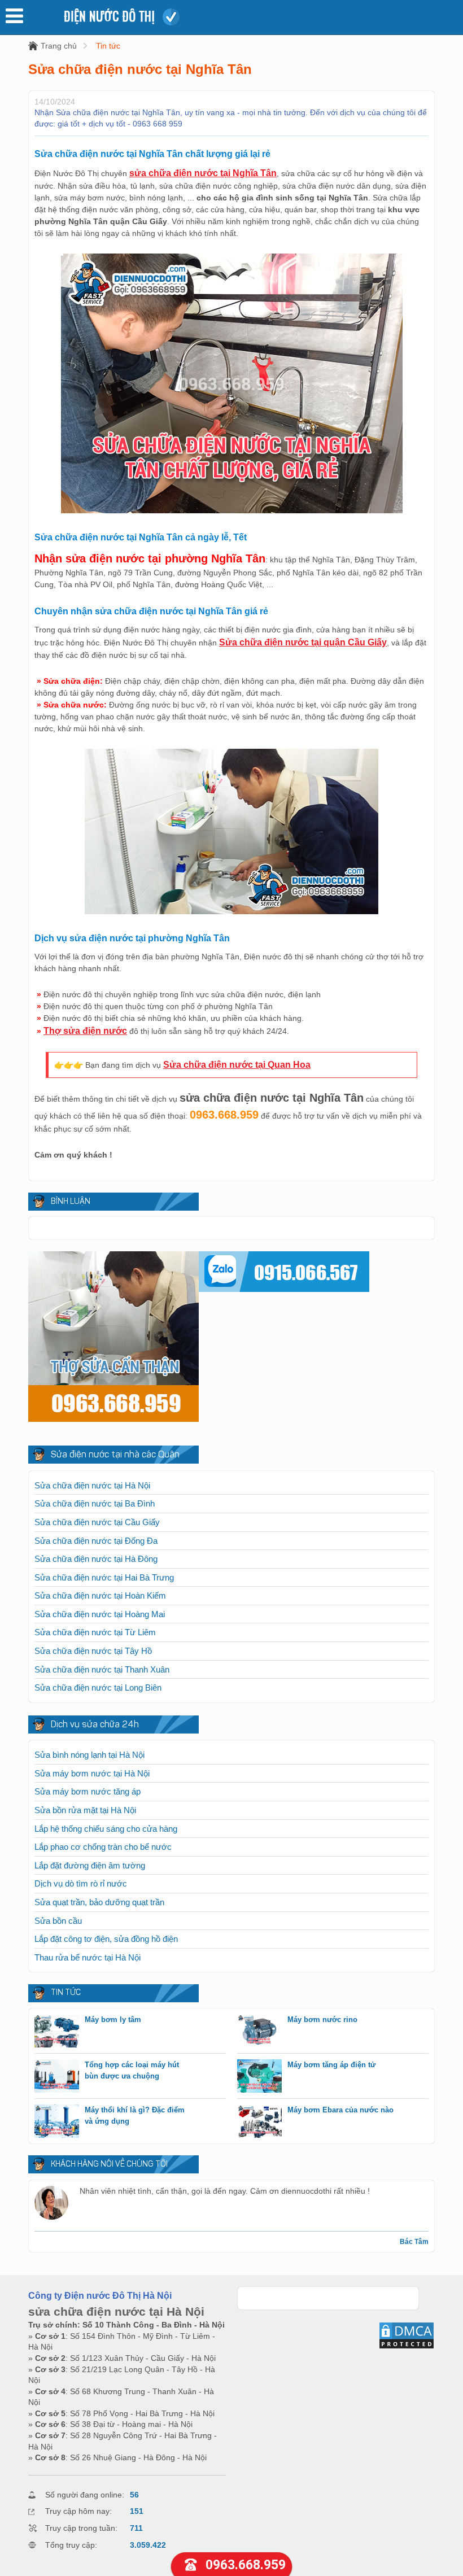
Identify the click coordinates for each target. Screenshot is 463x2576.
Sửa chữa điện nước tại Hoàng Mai (100, 1614)
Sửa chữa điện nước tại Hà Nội (92, 1485)
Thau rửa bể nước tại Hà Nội (88, 1957)
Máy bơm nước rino (322, 2020)
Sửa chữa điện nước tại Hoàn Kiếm (100, 1595)
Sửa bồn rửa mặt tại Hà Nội (85, 1810)
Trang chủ (59, 46)
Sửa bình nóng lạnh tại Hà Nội (89, 1755)
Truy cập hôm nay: (78, 2511)
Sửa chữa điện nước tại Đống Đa (96, 1541)
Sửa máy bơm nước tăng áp (88, 1791)
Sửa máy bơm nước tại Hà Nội (92, 1773)
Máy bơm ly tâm (113, 2020)
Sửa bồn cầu (58, 1921)
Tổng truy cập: (71, 2545)
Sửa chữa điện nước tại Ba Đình (95, 1503)
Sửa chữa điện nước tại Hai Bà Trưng (104, 1577)
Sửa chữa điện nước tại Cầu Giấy (97, 1522)
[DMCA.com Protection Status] (407, 2347)
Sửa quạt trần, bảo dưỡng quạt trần (99, 1902)
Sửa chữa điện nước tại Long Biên (98, 1688)
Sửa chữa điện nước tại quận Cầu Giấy (303, 642)
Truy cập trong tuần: (81, 2528)
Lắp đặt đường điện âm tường (90, 1865)
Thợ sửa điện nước (85, 1031)
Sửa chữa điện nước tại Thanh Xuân (102, 1669)
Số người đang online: (85, 2495)
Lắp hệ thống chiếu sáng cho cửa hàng (106, 1829)
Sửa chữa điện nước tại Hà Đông (96, 1559)
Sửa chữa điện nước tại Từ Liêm (95, 1632)
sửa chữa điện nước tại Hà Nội (116, 2311)
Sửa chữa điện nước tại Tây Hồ (93, 1651)
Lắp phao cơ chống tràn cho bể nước (103, 1847)
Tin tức (108, 46)
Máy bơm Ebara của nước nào (340, 2110)
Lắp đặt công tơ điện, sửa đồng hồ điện (106, 1939)
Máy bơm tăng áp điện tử (331, 2065)
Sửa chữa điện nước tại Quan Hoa (237, 1065)
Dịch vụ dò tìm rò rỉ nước (81, 1883)
